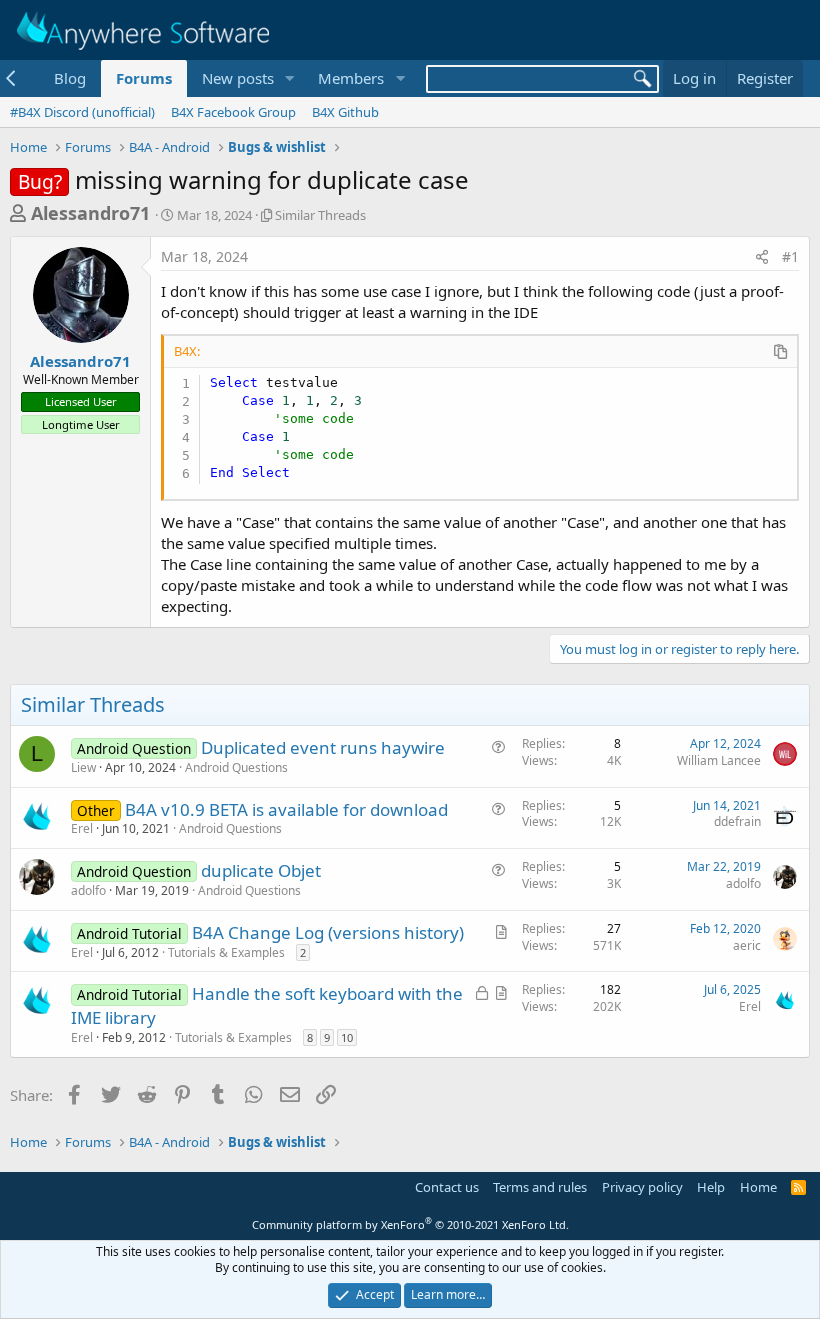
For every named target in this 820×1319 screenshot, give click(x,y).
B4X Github (345, 112)
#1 (790, 256)
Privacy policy (642, 1187)
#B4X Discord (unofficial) (82, 112)
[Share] (762, 257)
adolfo (88, 890)
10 (347, 1037)
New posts (238, 78)
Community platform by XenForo (410, 1224)
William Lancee (719, 760)
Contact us (447, 1187)
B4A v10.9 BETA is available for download (286, 809)
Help (711, 1187)
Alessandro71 (90, 213)
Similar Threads (320, 215)
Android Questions (236, 767)
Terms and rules (540, 1187)
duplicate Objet (261, 870)
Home (758, 1187)
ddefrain (737, 821)
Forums (144, 78)
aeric (747, 945)
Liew (83, 767)
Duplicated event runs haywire (323, 747)
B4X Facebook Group (233, 112)
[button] (289, 78)
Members (351, 78)
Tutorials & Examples (226, 952)
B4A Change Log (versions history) (328, 932)
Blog (70, 78)
